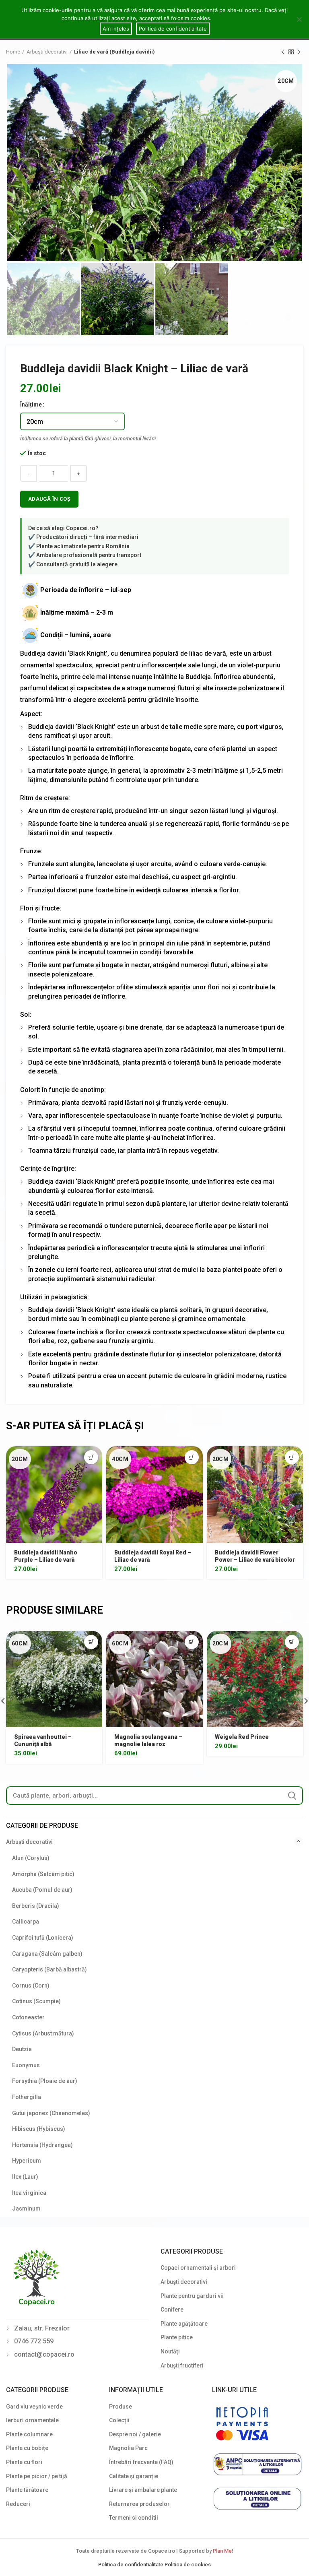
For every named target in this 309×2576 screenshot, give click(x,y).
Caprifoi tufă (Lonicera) (43, 1938)
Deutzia (22, 2049)
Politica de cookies (188, 2565)
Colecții (119, 2420)
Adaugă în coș (49, 499)
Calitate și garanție (134, 2476)
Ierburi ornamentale (32, 2420)
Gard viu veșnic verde (34, 2407)
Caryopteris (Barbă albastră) (49, 1969)
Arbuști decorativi (47, 52)
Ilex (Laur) (25, 2177)
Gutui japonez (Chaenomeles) (51, 2113)
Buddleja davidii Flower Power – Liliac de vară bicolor (255, 1556)
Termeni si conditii (134, 2518)
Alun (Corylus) (31, 1858)
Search (292, 1796)
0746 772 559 (34, 2341)
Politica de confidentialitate (131, 2565)
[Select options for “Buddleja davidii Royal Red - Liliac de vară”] (192, 1457)
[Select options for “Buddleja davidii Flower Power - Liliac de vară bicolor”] (292, 1457)
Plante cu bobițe (27, 2448)
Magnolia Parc (128, 2448)
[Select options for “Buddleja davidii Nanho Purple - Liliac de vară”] (91, 1457)
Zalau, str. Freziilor (42, 2328)
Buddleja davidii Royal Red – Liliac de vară (153, 1556)
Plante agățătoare (184, 2324)
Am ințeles (116, 29)
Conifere (172, 2310)
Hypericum (27, 2161)
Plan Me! (223, 2551)
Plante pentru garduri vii (192, 2296)
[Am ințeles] (299, 19)
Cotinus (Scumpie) (36, 2001)
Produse (121, 2407)
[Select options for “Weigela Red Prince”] (292, 1642)
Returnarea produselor (139, 2504)
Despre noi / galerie (135, 2434)
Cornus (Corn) (31, 1986)
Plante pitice (177, 2337)
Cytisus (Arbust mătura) (43, 2033)
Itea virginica (29, 2193)
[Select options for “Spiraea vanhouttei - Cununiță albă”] (91, 1642)
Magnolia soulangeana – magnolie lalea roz (148, 1740)
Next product (299, 52)
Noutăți (170, 2351)
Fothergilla (27, 2097)
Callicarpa (26, 1922)
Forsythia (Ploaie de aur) (45, 2081)
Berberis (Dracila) (36, 1906)
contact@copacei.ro (44, 2354)
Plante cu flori (24, 2462)
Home (13, 52)
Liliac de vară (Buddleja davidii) (114, 52)
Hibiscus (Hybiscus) (39, 2129)
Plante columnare (29, 2434)
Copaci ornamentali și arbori (198, 2268)
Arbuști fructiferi (182, 2365)
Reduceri (18, 2504)
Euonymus (26, 2065)
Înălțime (31, 405)
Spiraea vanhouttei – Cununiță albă (43, 1740)
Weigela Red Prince (242, 1737)
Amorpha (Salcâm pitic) (43, 1874)
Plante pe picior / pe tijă (37, 2476)
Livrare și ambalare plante (143, 2490)
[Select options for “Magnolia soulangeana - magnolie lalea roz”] (192, 1642)
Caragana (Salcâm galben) (47, 1954)
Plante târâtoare (27, 2490)
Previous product (283, 52)
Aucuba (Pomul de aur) (42, 1890)
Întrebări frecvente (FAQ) (141, 2462)
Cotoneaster (28, 2017)
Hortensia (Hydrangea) (42, 2145)
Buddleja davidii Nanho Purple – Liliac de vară (46, 1556)
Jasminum (26, 2209)
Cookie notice (231, 18)
